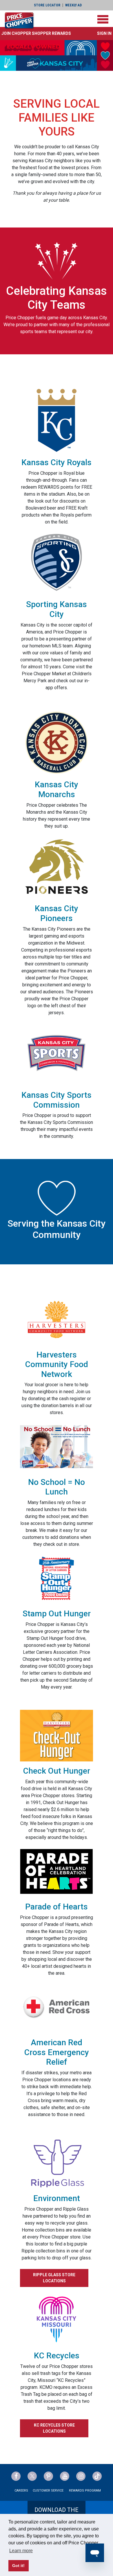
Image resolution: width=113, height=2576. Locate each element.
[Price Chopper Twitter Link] (32, 2476)
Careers (21, 2491)
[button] (36, 33)
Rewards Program (85, 2491)
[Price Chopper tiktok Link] (97, 2476)
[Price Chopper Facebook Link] (16, 2476)
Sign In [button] (104, 33)
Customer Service (48, 2491)
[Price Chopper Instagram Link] (81, 2476)
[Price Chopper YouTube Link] (65, 2476)
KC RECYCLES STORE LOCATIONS (54, 2428)
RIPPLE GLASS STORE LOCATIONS (54, 2278)
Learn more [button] (21, 2551)
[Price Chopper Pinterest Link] (48, 2476)
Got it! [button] (18, 2566)
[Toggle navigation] (103, 19)
